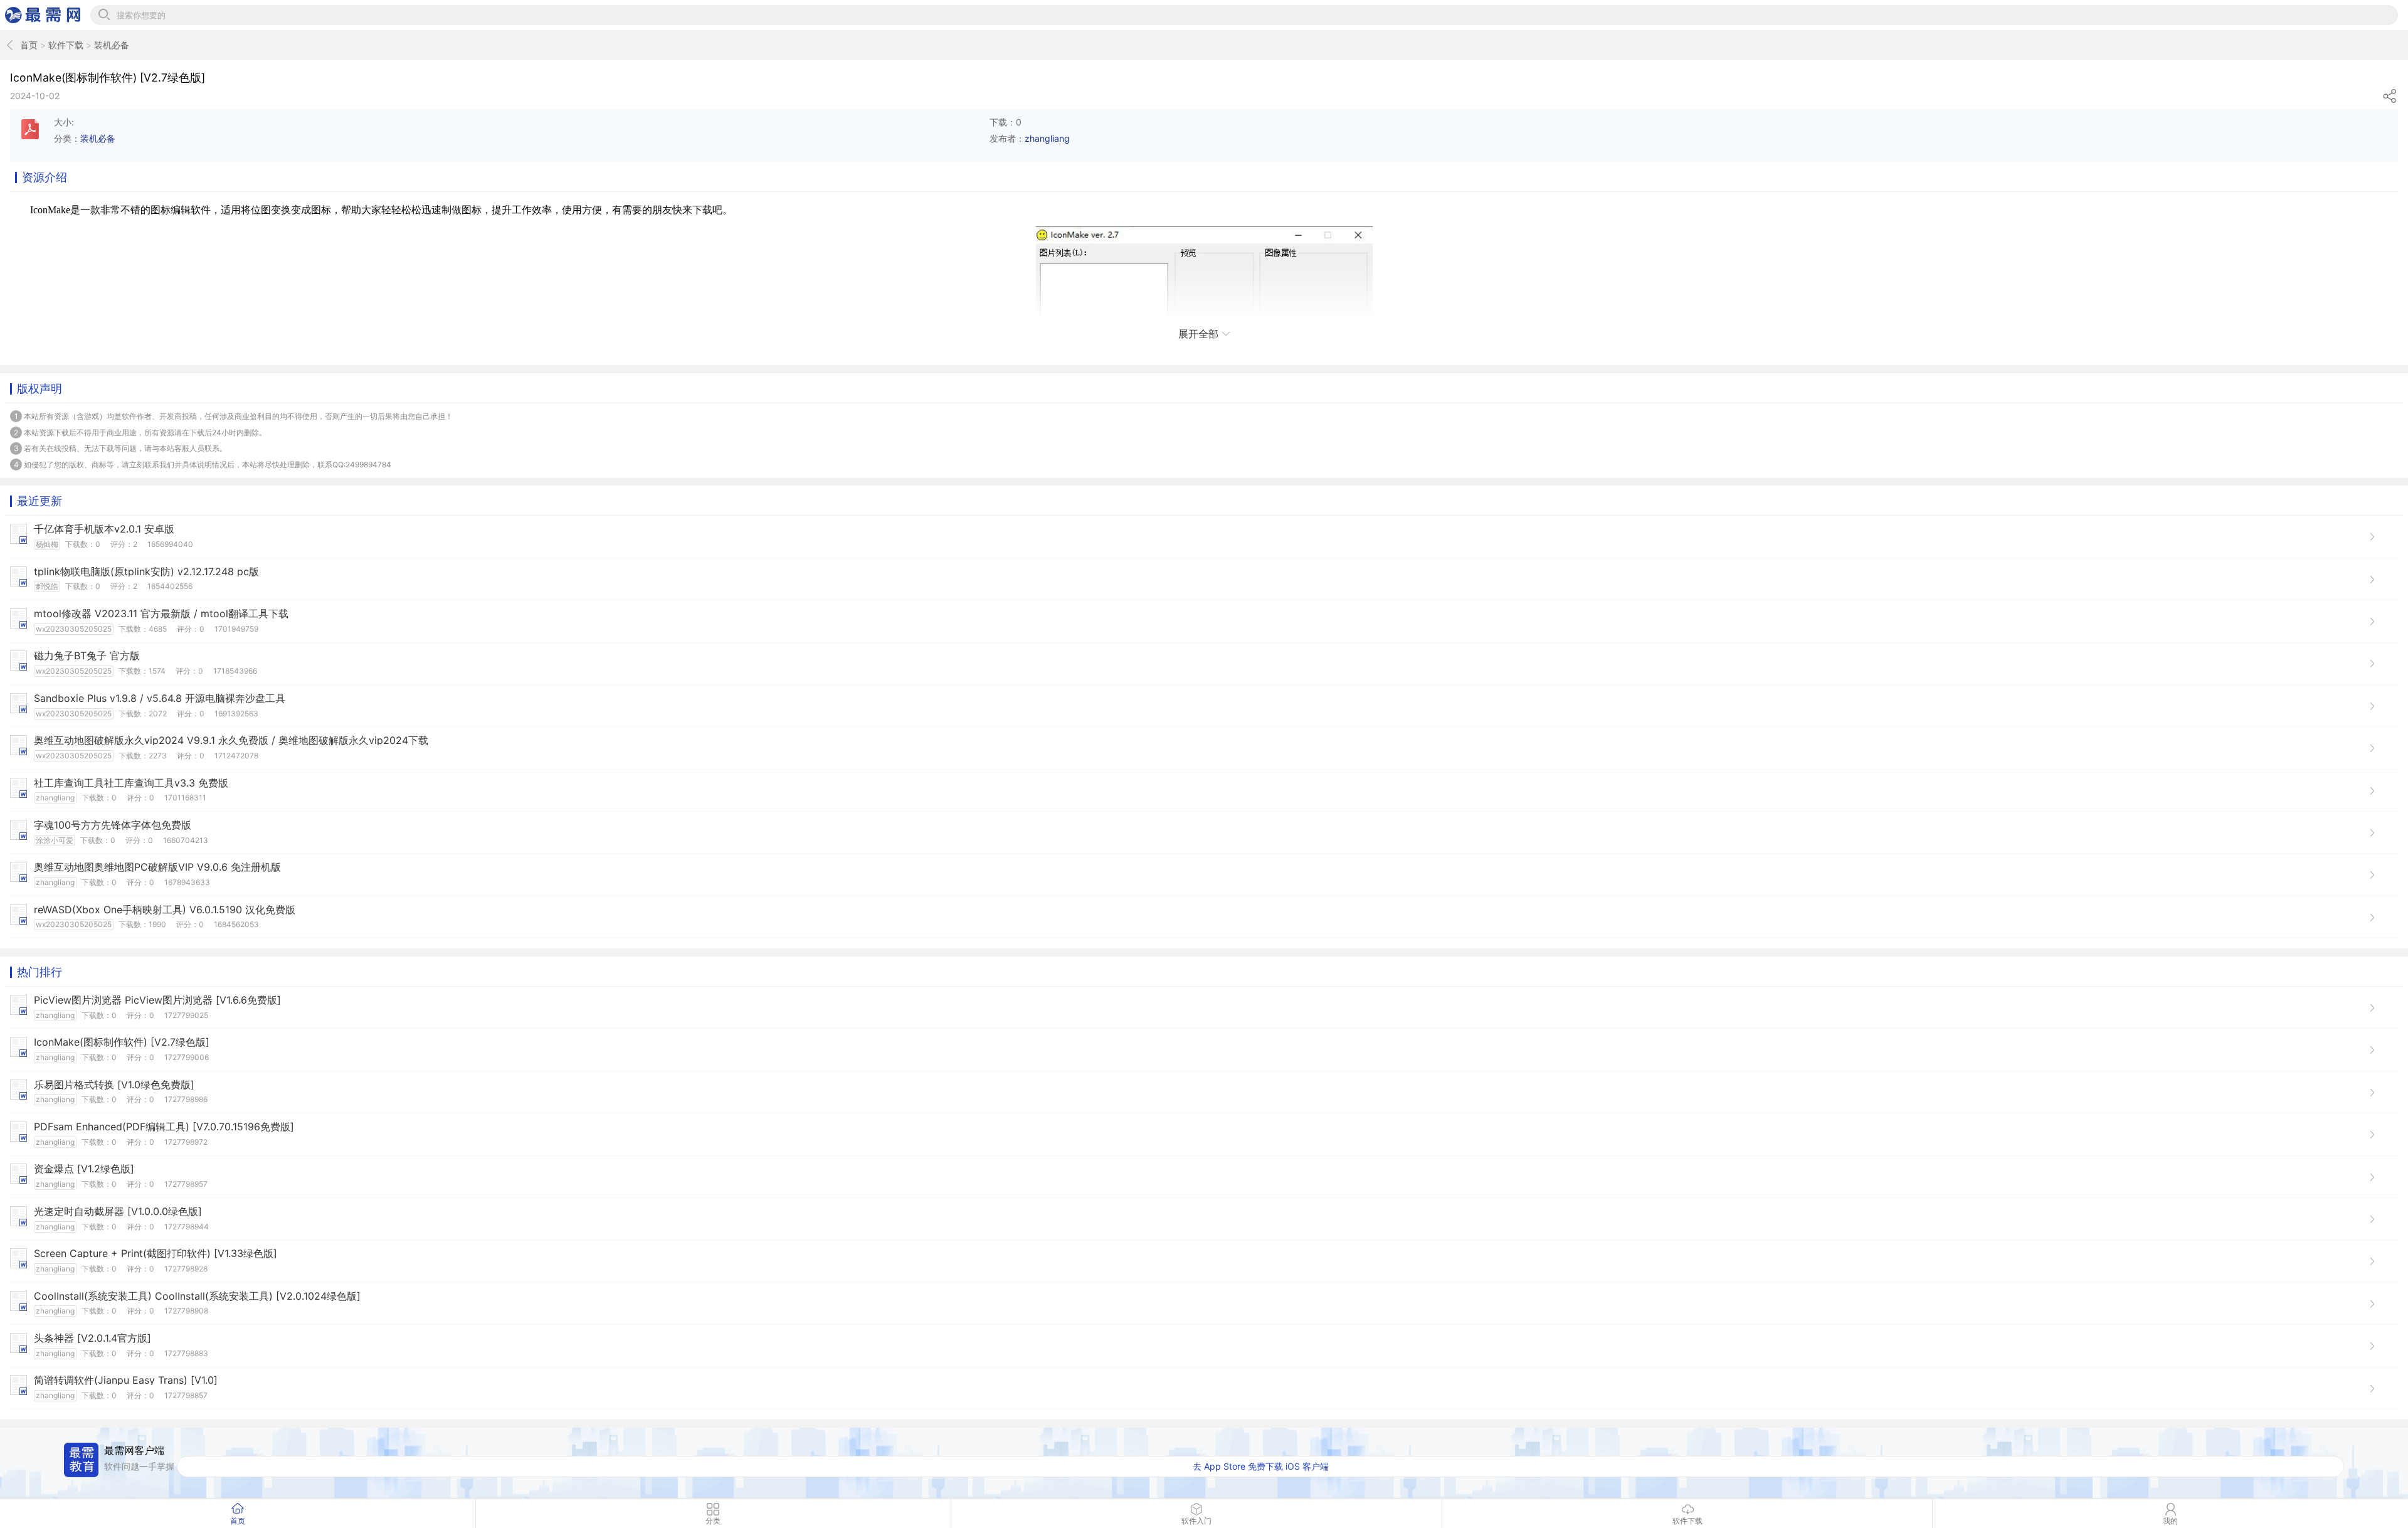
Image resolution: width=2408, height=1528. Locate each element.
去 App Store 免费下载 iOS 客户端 (1261, 1466)
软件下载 (66, 45)
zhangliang (1047, 138)
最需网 (43, 15)
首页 (29, 45)
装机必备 (112, 45)
